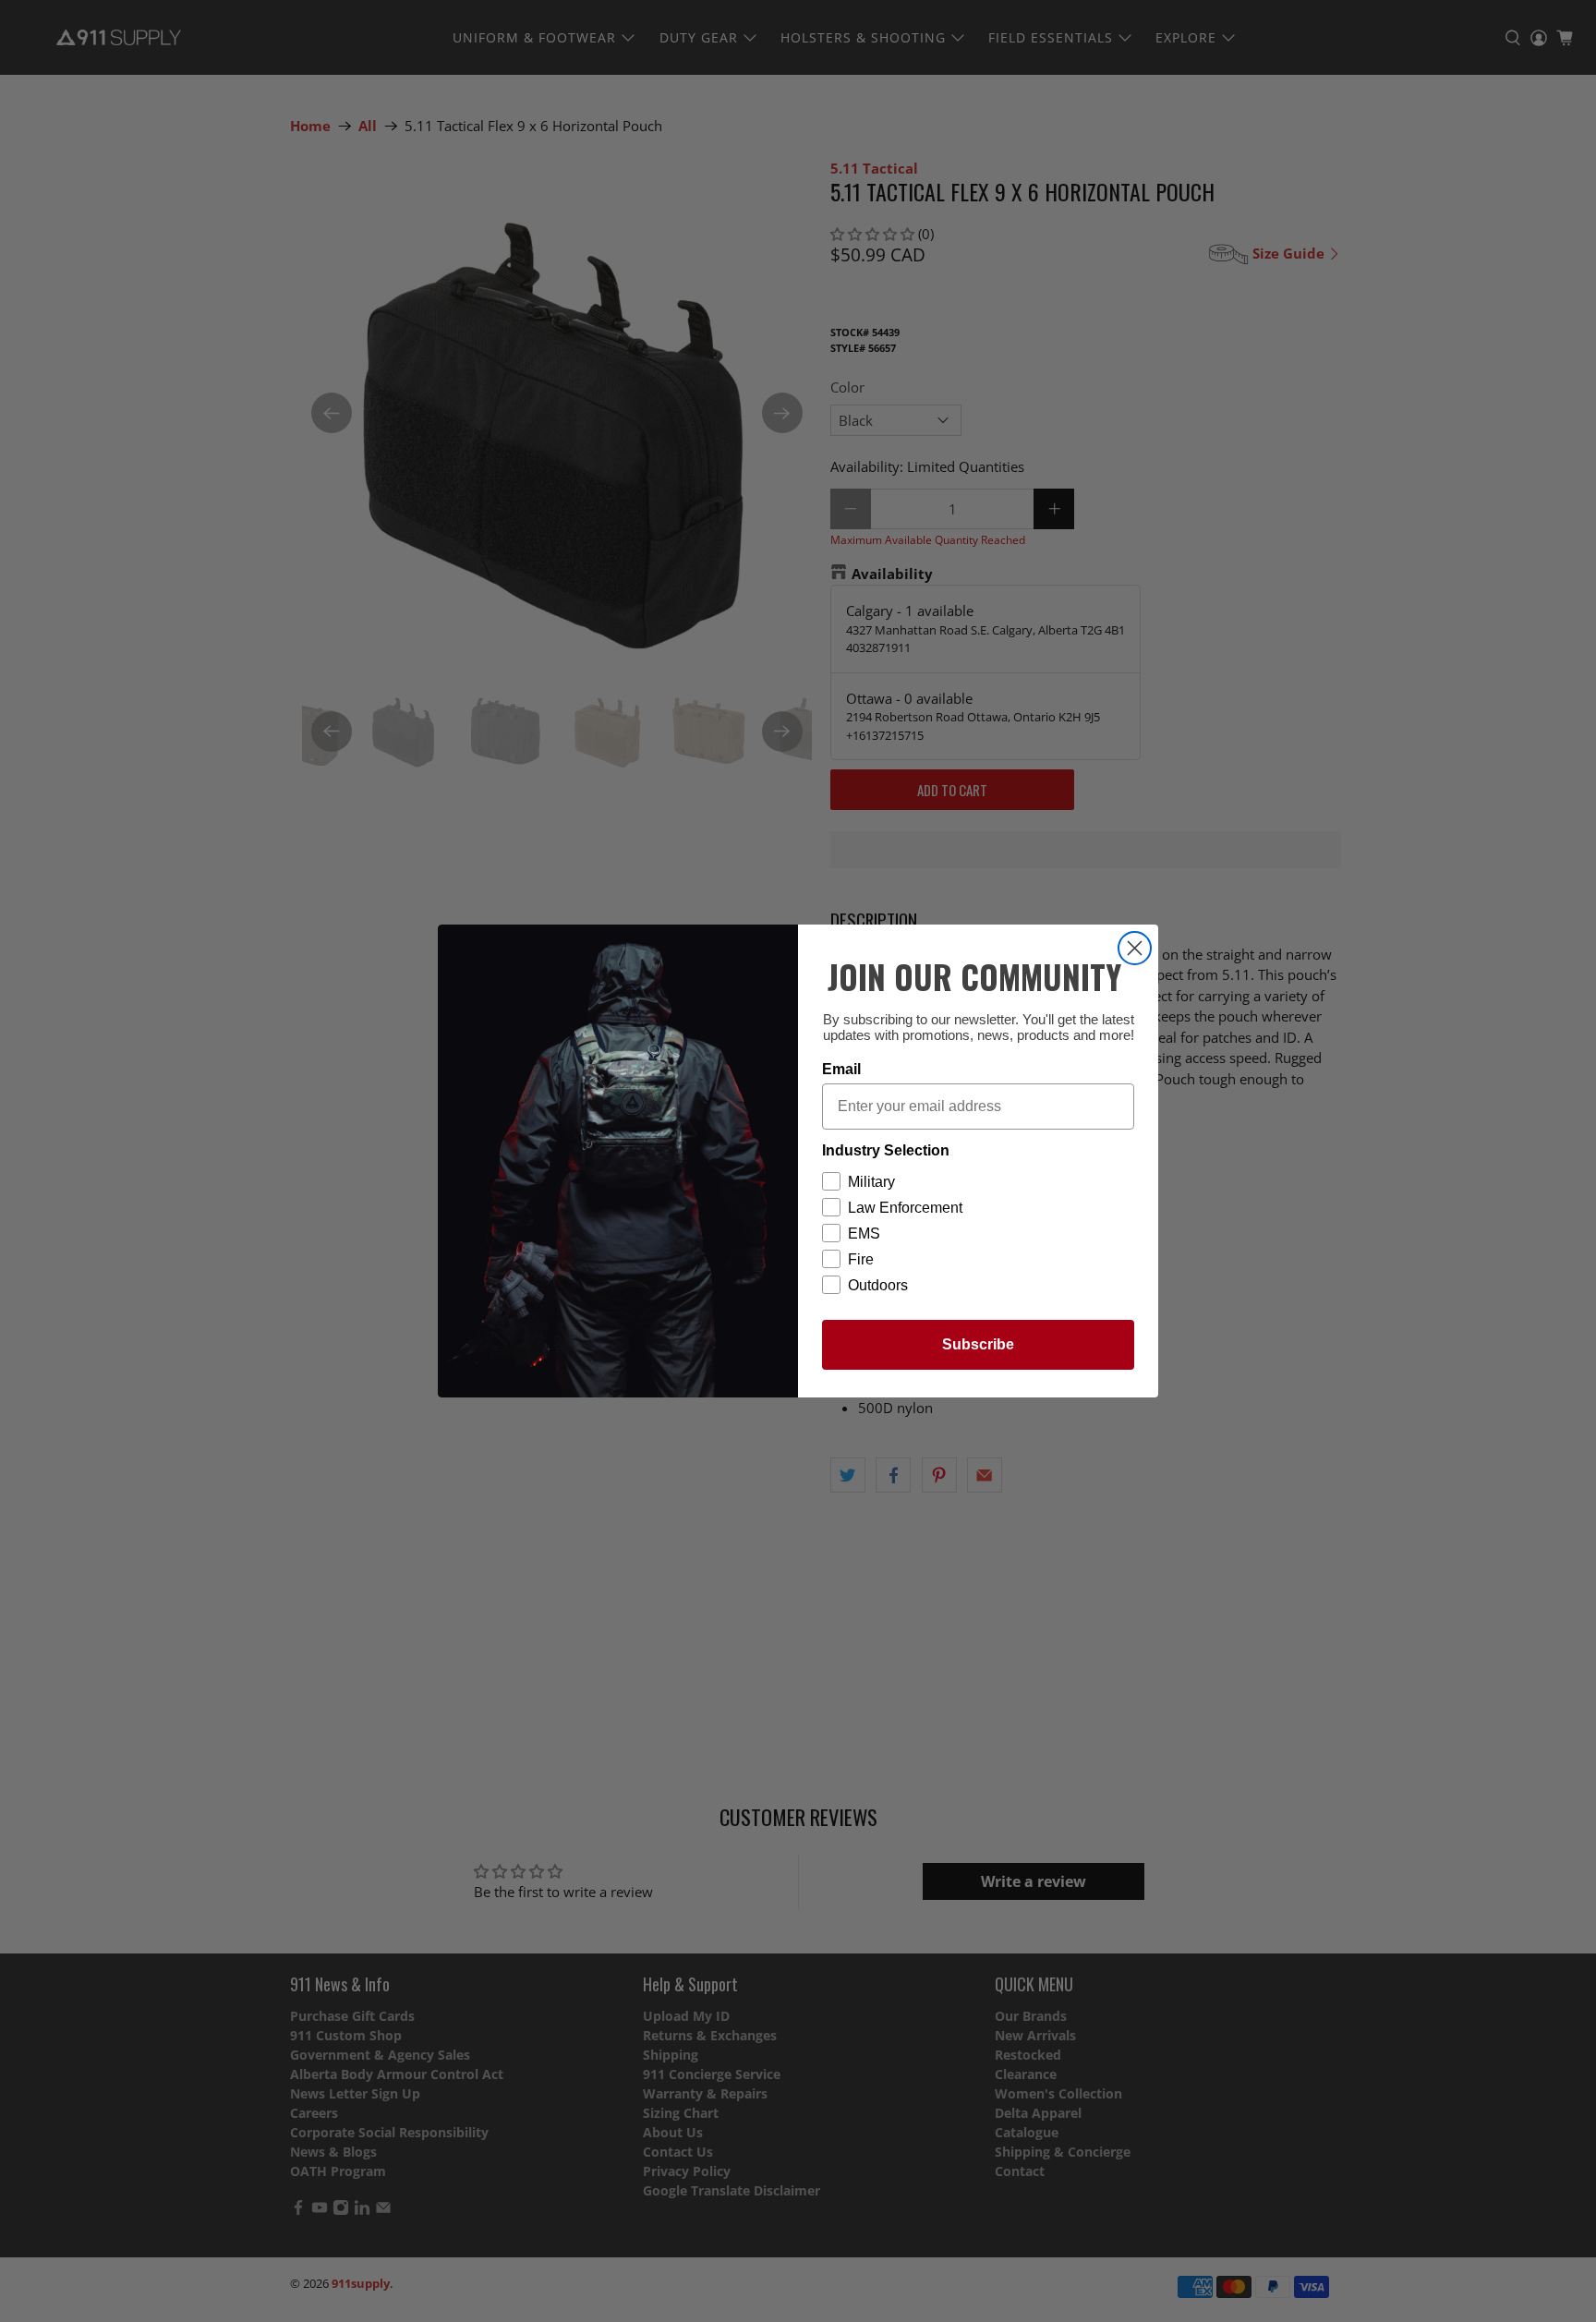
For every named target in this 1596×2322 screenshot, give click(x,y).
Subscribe (978, 1344)
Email (841, 1069)
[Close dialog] (1135, 948)
